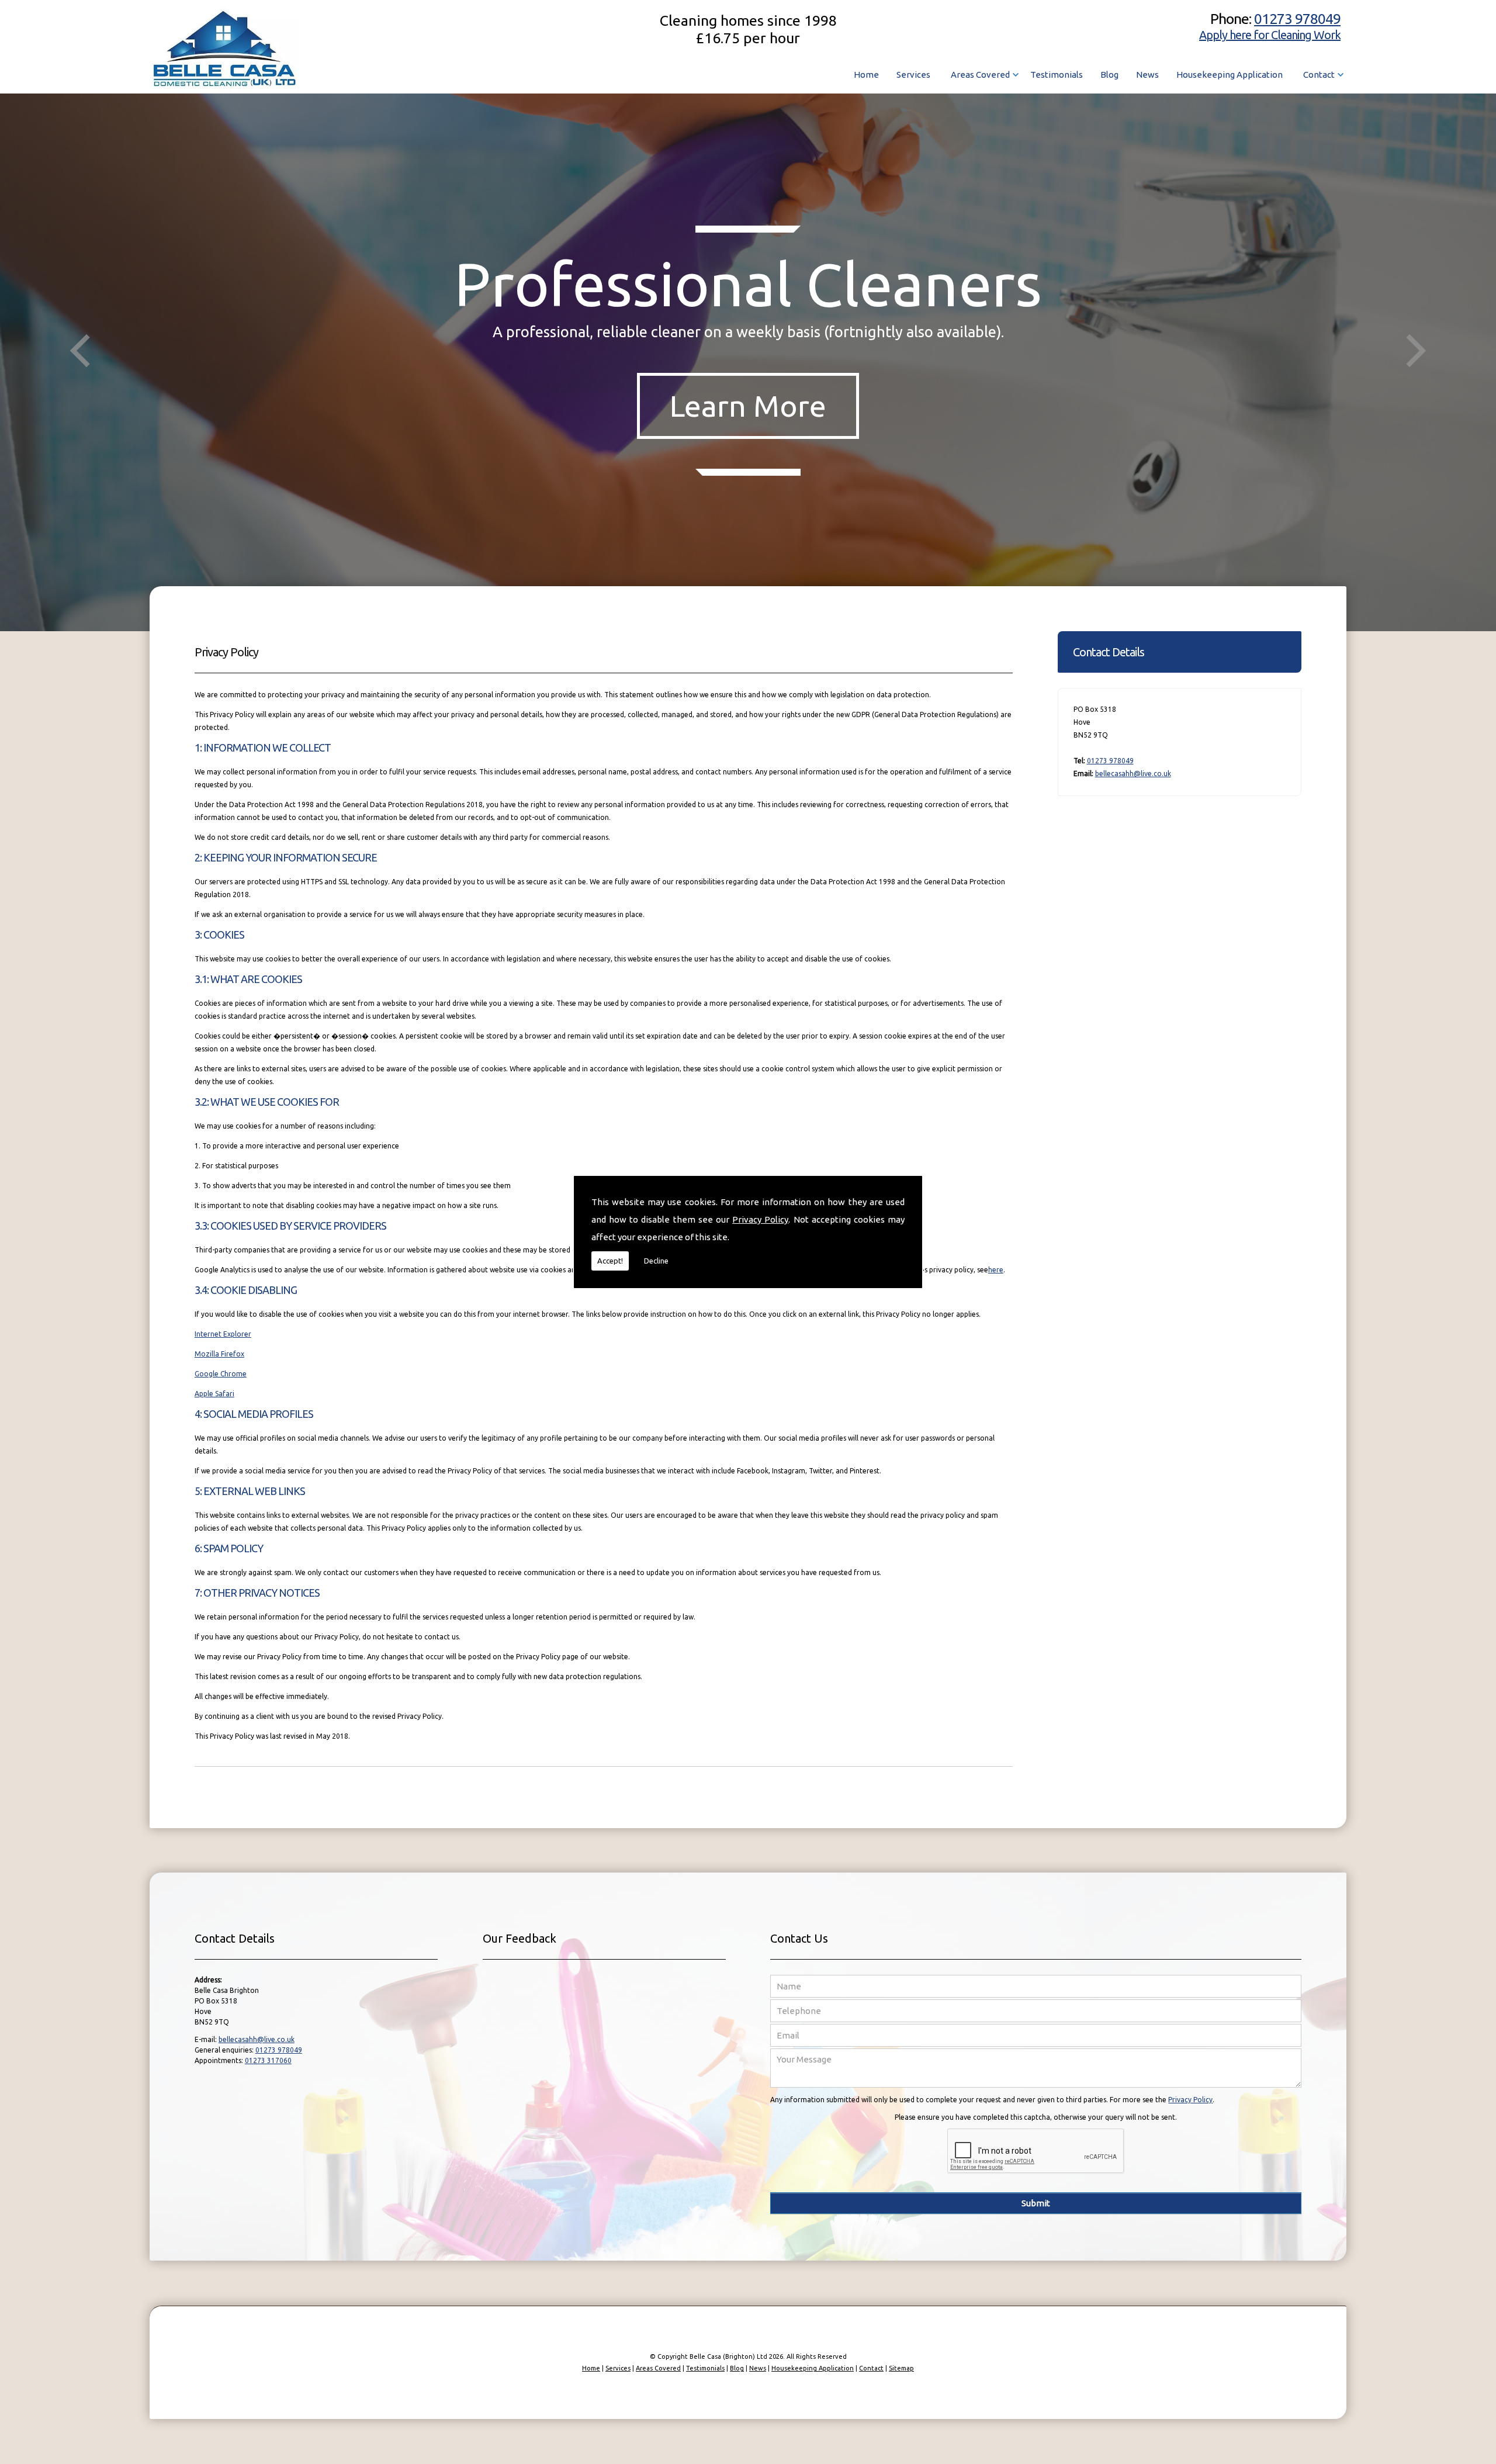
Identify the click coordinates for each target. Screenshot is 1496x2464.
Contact (1319, 75)
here (996, 1270)
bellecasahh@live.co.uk (1133, 774)
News (1147, 75)
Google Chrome (221, 1374)
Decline (656, 1261)
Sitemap (901, 2368)
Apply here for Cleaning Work (1270, 35)
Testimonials (1057, 75)
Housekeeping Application (1230, 75)
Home (866, 75)
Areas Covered (980, 75)
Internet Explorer (223, 1334)
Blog (1109, 75)
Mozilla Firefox (219, 1354)
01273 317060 (268, 2060)
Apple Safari (214, 1394)
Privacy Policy (760, 1219)
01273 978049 (1297, 19)
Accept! (610, 1261)
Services (913, 75)
